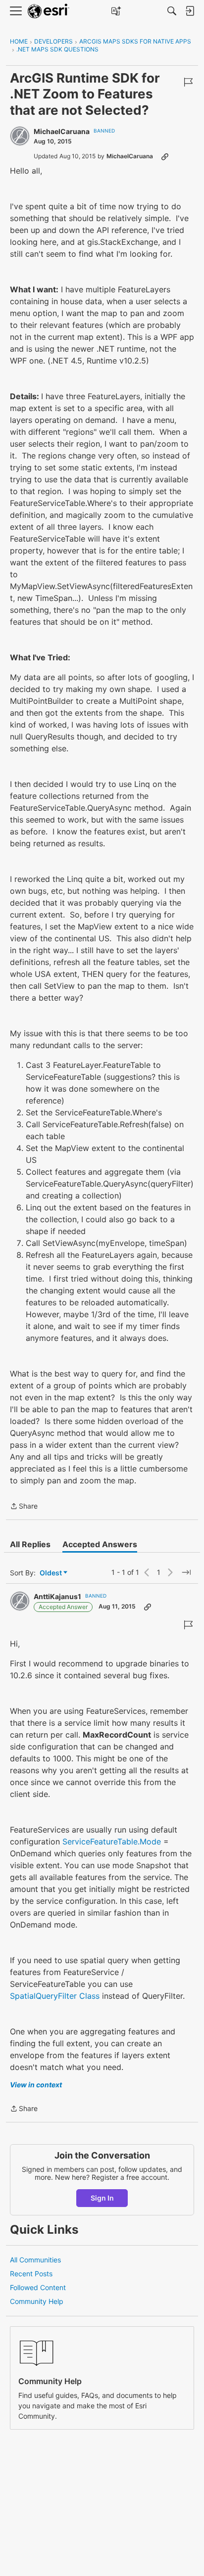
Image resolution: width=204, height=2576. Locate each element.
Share (24, 1507)
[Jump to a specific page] (186, 1572)
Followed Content (38, 2287)
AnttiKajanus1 (57, 1596)
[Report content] (188, 82)
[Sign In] (190, 11)
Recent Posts (31, 2274)
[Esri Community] (49, 11)
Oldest (51, 1573)
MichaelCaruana (62, 131)
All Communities (35, 2260)
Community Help (37, 2301)
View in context (36, 2085)
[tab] (30, 1544)
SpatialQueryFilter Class (55, 1996)
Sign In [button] (102, 2198)
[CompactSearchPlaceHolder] (172, 11)
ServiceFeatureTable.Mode (112, 1841)
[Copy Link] (165, 156)
